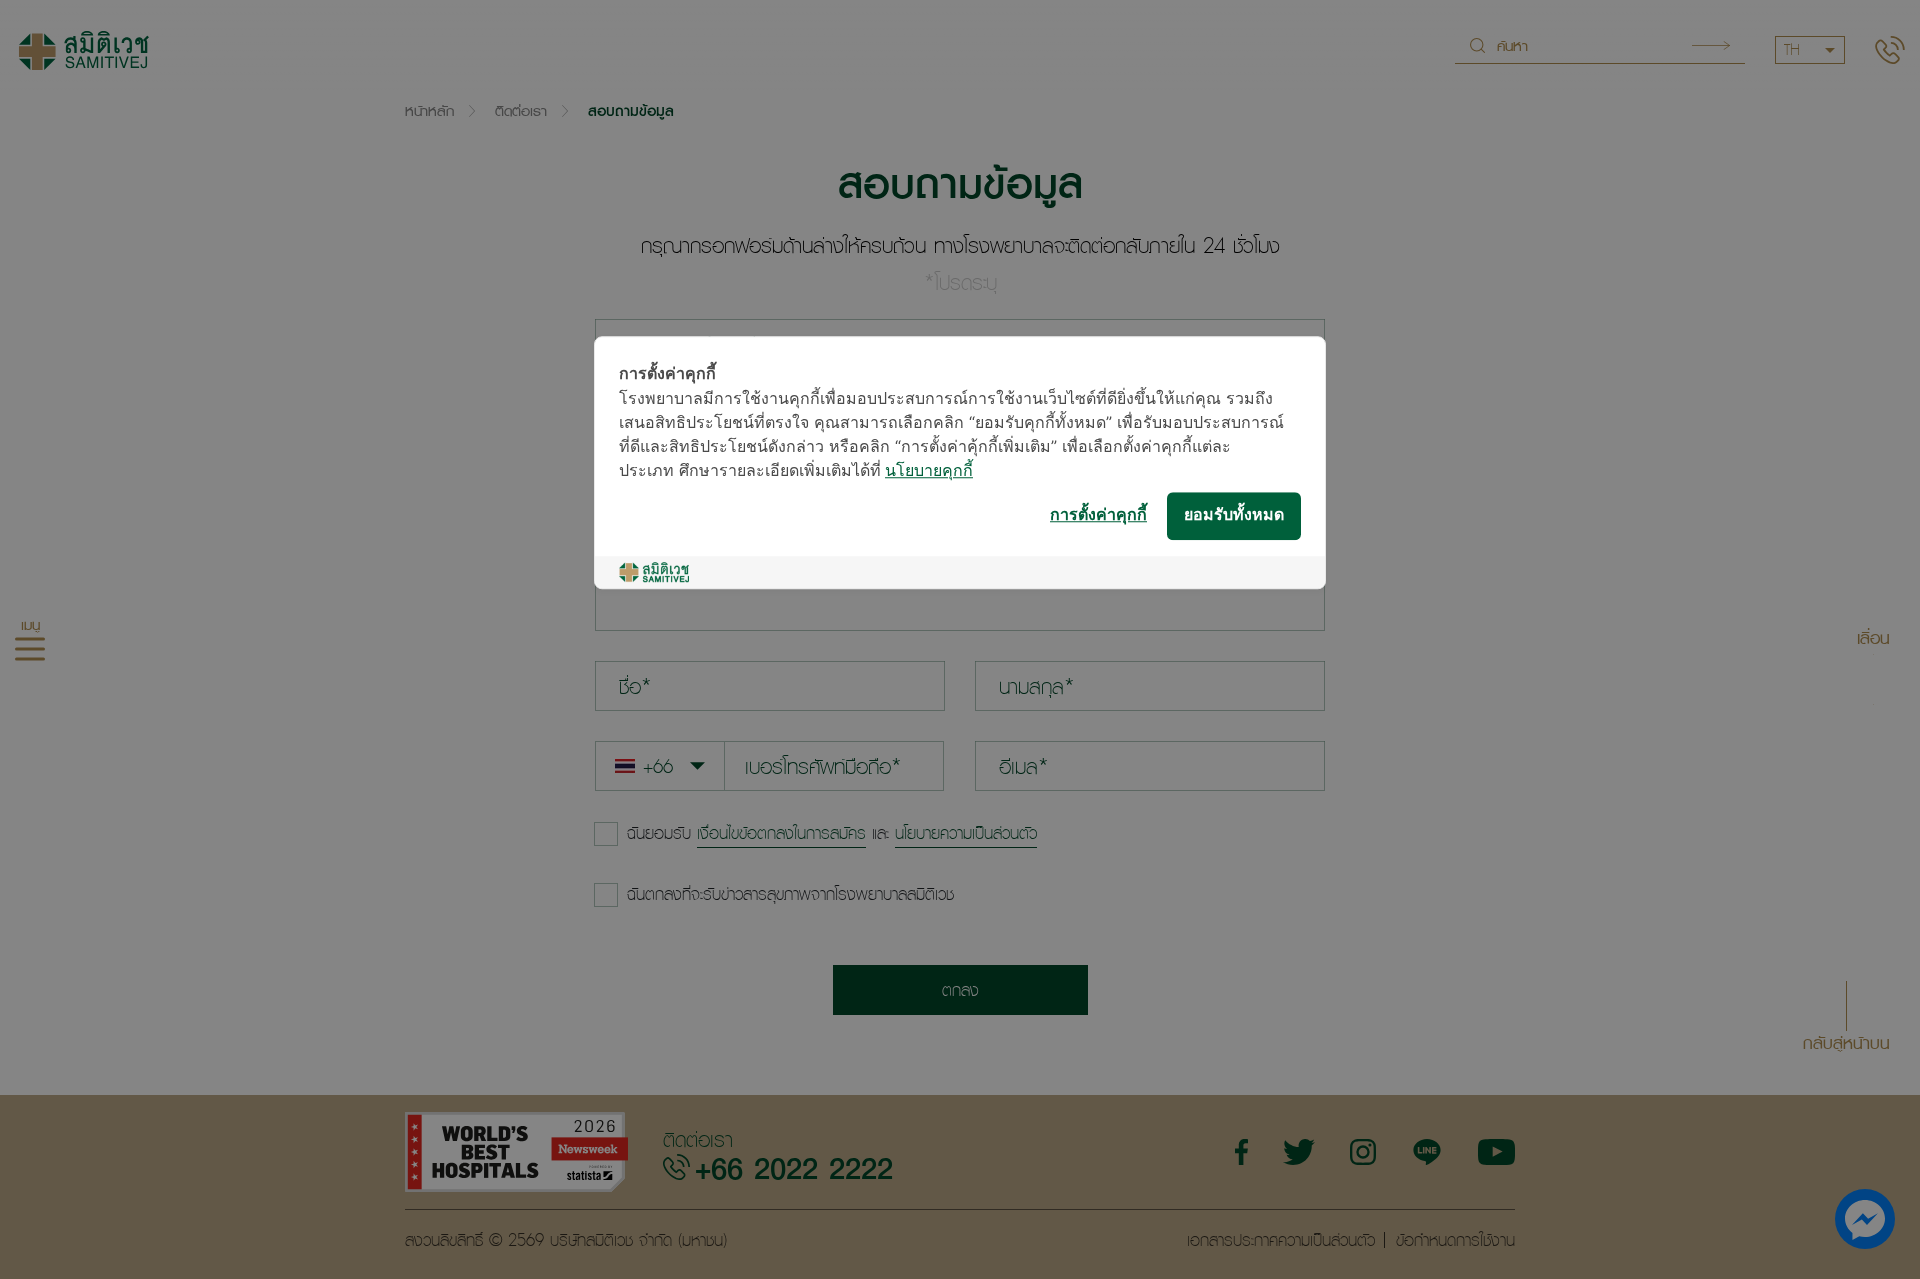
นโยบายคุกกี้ (929, 471)
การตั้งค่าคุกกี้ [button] (1098, 515)
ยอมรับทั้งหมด (1234, 515)
